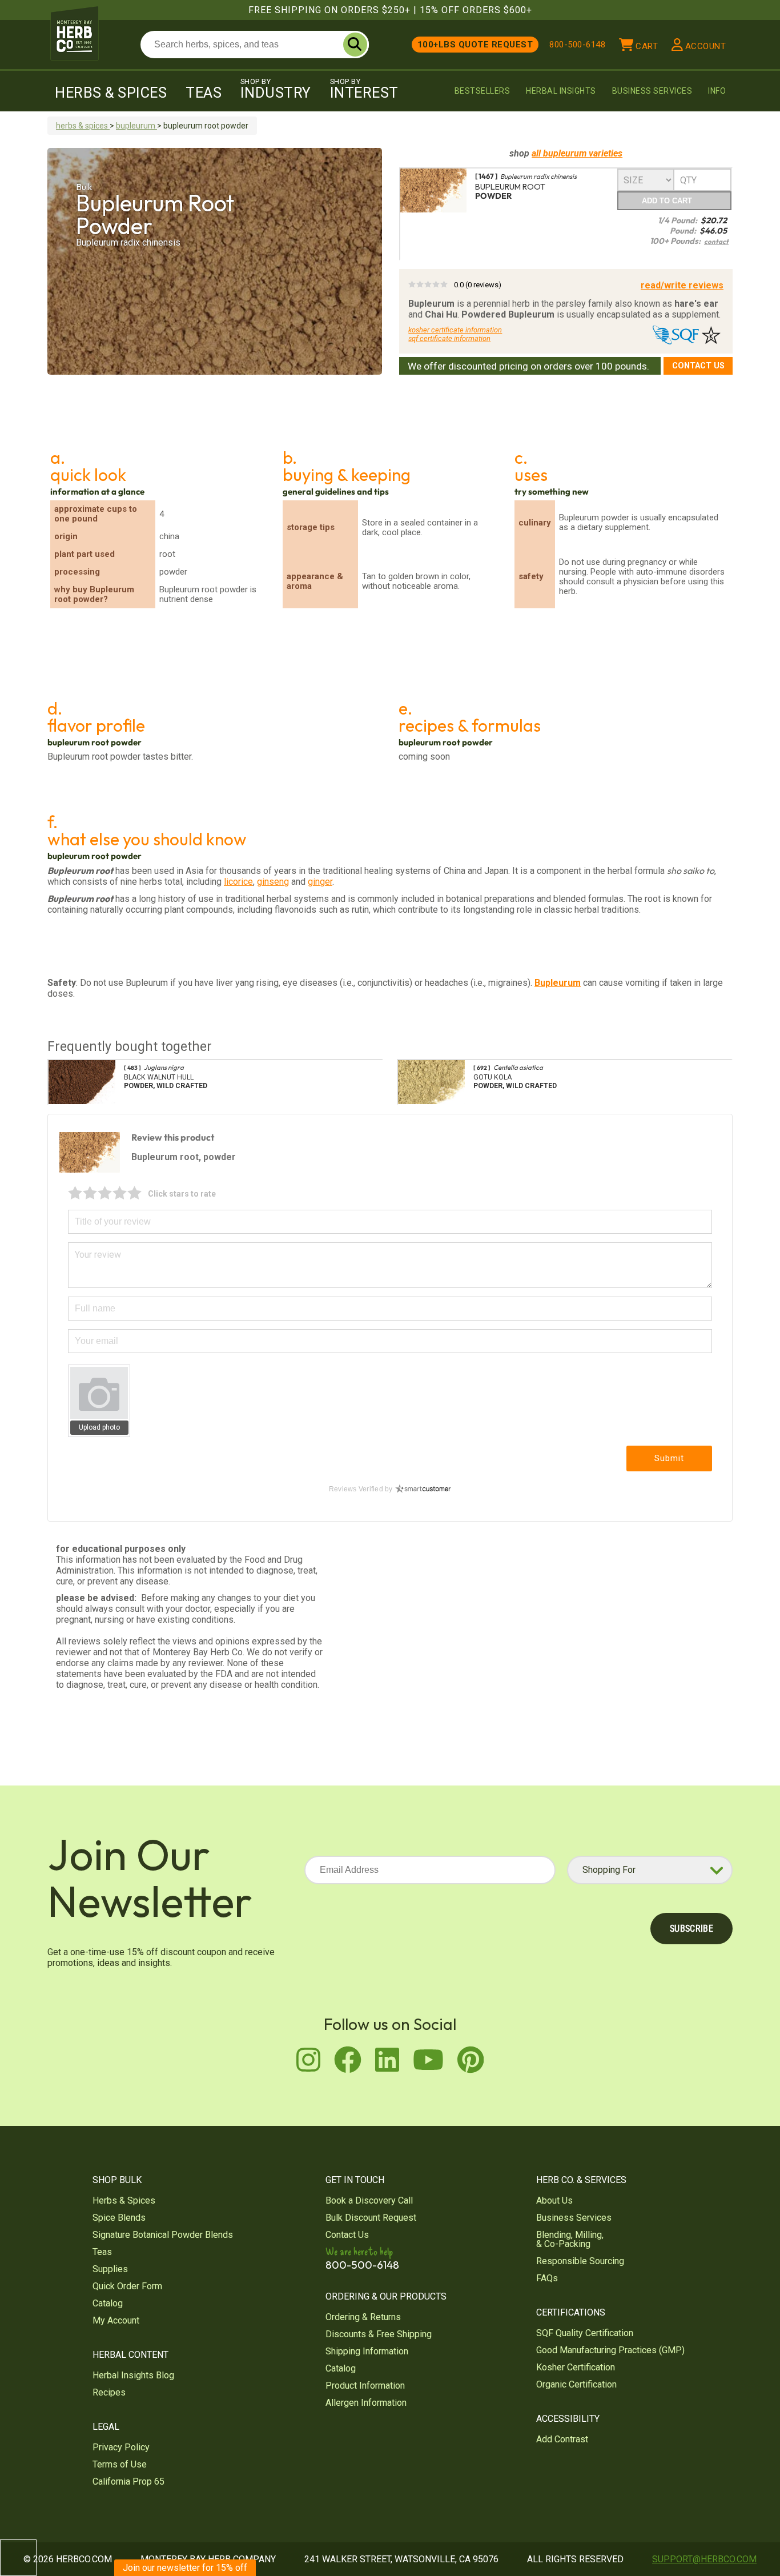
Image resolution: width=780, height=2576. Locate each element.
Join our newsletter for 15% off (185, 2568)
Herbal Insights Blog (133, 2375)
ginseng (273, 882)
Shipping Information (367, 2351)
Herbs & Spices (111, 93)
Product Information (365, 2386)
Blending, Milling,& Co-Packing (570, 2239)
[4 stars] (120, 1193)
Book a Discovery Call (369, 2200)
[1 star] (75, 1193)
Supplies (110, 2269)
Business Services (652, 91)
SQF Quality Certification (585, 2333)
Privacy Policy (121, 2447)
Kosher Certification (576, 2367)
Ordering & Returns (363, 2317)
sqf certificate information (449, 338)
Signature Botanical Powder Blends (163, 2235)
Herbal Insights (561, 91)
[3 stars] (105, 1193)
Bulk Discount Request (371, 2218)
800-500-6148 (577, 45)
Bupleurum (558, 983)
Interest (364, 89)
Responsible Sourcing (580, 2261)
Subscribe (691, 1929)
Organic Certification (576, 2384)
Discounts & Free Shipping (379, 2334)
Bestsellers (483, 91)
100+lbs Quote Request (475, 45)
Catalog (108, 2303)
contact (716, 241)
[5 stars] (135, 1193)
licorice (238, 882)
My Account (116, 2320)
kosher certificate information (455, 330)
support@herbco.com (704, 2559)
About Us (554, 2200)
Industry (276, 89)
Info (717, 91)
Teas (204, 93)
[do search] (355, 45)
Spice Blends (119, 2218)
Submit (669, 1458)
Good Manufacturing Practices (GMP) (610, 2350)
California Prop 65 (128, 2481)
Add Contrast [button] (562, 2439)
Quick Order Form (127, 2286)
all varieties (577, 153)
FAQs (547, 2278)
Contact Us (698, 366)
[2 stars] (90, 1193)
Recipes (109, 2392)
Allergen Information (366, 2403)
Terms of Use (120, 2464)
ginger (320, 882)
